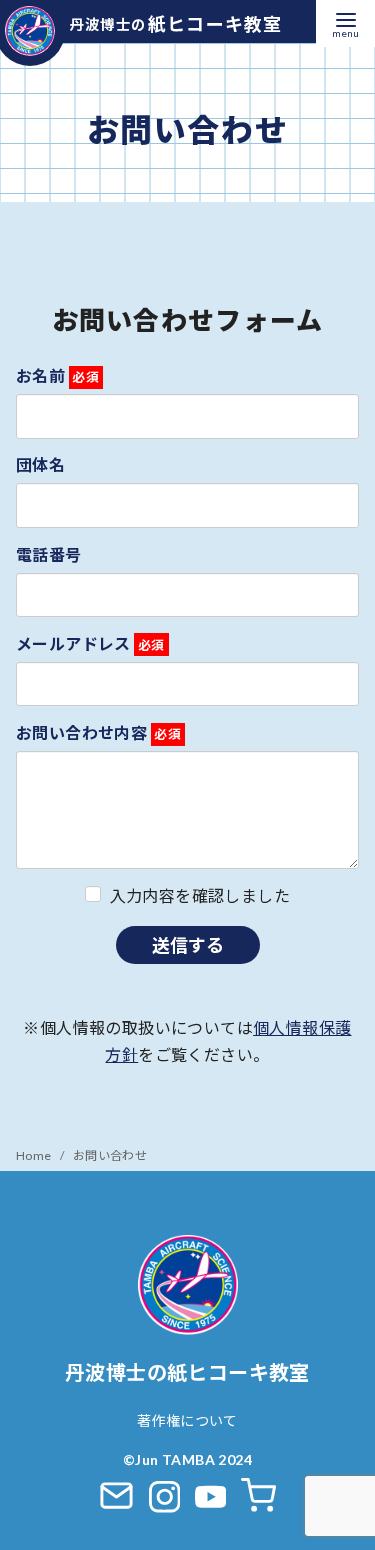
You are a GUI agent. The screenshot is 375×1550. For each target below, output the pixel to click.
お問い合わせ (110, 1155)
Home (35, 1155)
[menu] (345, 23)
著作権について (187, 1420)
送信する (188, 945)
